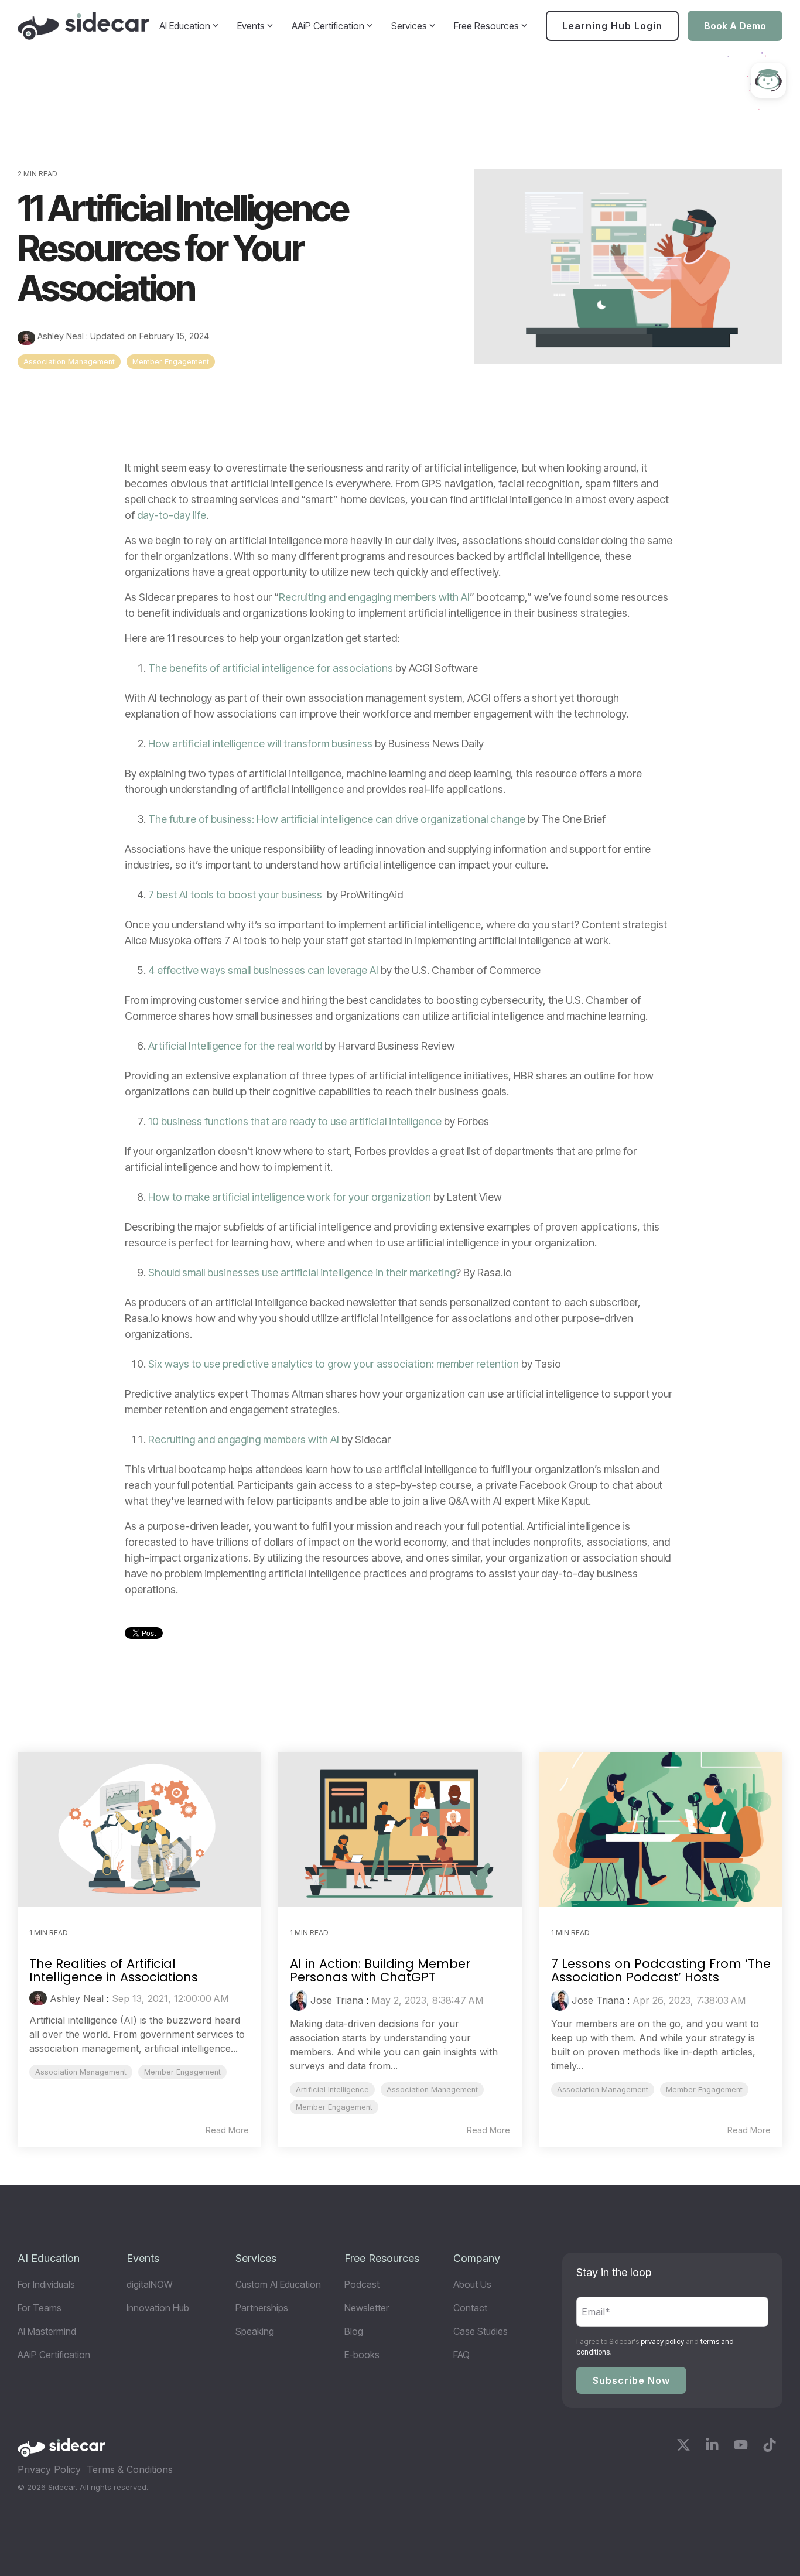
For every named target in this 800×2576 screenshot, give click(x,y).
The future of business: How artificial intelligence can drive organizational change (337, 819)
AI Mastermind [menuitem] (47, 2331)
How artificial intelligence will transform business (260, 744)
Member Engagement (171, 362)
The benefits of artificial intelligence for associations (271, 668)
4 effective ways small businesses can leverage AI (263, 970)
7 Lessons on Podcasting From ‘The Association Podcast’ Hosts (661, 1970)
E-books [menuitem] (362, 2355)
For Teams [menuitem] (40, 2308)
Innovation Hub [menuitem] (158, 2308)
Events (251, 26)
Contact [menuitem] (470, 2308)
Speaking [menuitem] (255, 2331)
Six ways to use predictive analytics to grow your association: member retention (334, 1364)
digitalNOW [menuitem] (150, 2284)
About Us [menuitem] (472, 2284)
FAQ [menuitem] (461, 2355)
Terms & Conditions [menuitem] (130, 2469)
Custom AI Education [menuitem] (278, 2284)
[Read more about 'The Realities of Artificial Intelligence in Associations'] (139, 1829)
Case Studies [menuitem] (481, 2331)
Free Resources (486, 26)
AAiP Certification (328, 26)
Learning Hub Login (612, 26)
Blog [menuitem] (354, 2331)
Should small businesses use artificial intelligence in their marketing (302, 1272)
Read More (227, 2130)
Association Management (69, 362)
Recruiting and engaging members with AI (374, 597)
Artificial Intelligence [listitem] (332, 2090)
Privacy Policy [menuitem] (49, 2469)
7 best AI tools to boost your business (235, 895)
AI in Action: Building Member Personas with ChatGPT (380, 1970)
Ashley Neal (61, 336)
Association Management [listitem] (81, 2072)
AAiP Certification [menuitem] (54, 2355)
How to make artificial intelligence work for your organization (290, 1197)
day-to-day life (172, 515)
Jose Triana (337, 2000)
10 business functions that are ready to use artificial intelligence (295, 1121)
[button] (685, 2447)
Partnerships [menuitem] (262, 2308)
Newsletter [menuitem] (367, 2308)
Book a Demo (735, 26)
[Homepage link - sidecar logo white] (61, 2451)
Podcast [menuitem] (362, 2284)
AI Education (185, 26)
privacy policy (662, 2341)
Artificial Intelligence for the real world (235, 1046)
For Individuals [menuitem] (46, 2284)
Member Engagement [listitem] (182, 2072)
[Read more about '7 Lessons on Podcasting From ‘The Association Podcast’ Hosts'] (661, 1829)
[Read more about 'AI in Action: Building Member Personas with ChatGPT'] (400, 1829)
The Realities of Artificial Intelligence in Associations (114, 1970)
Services (409, 26)
